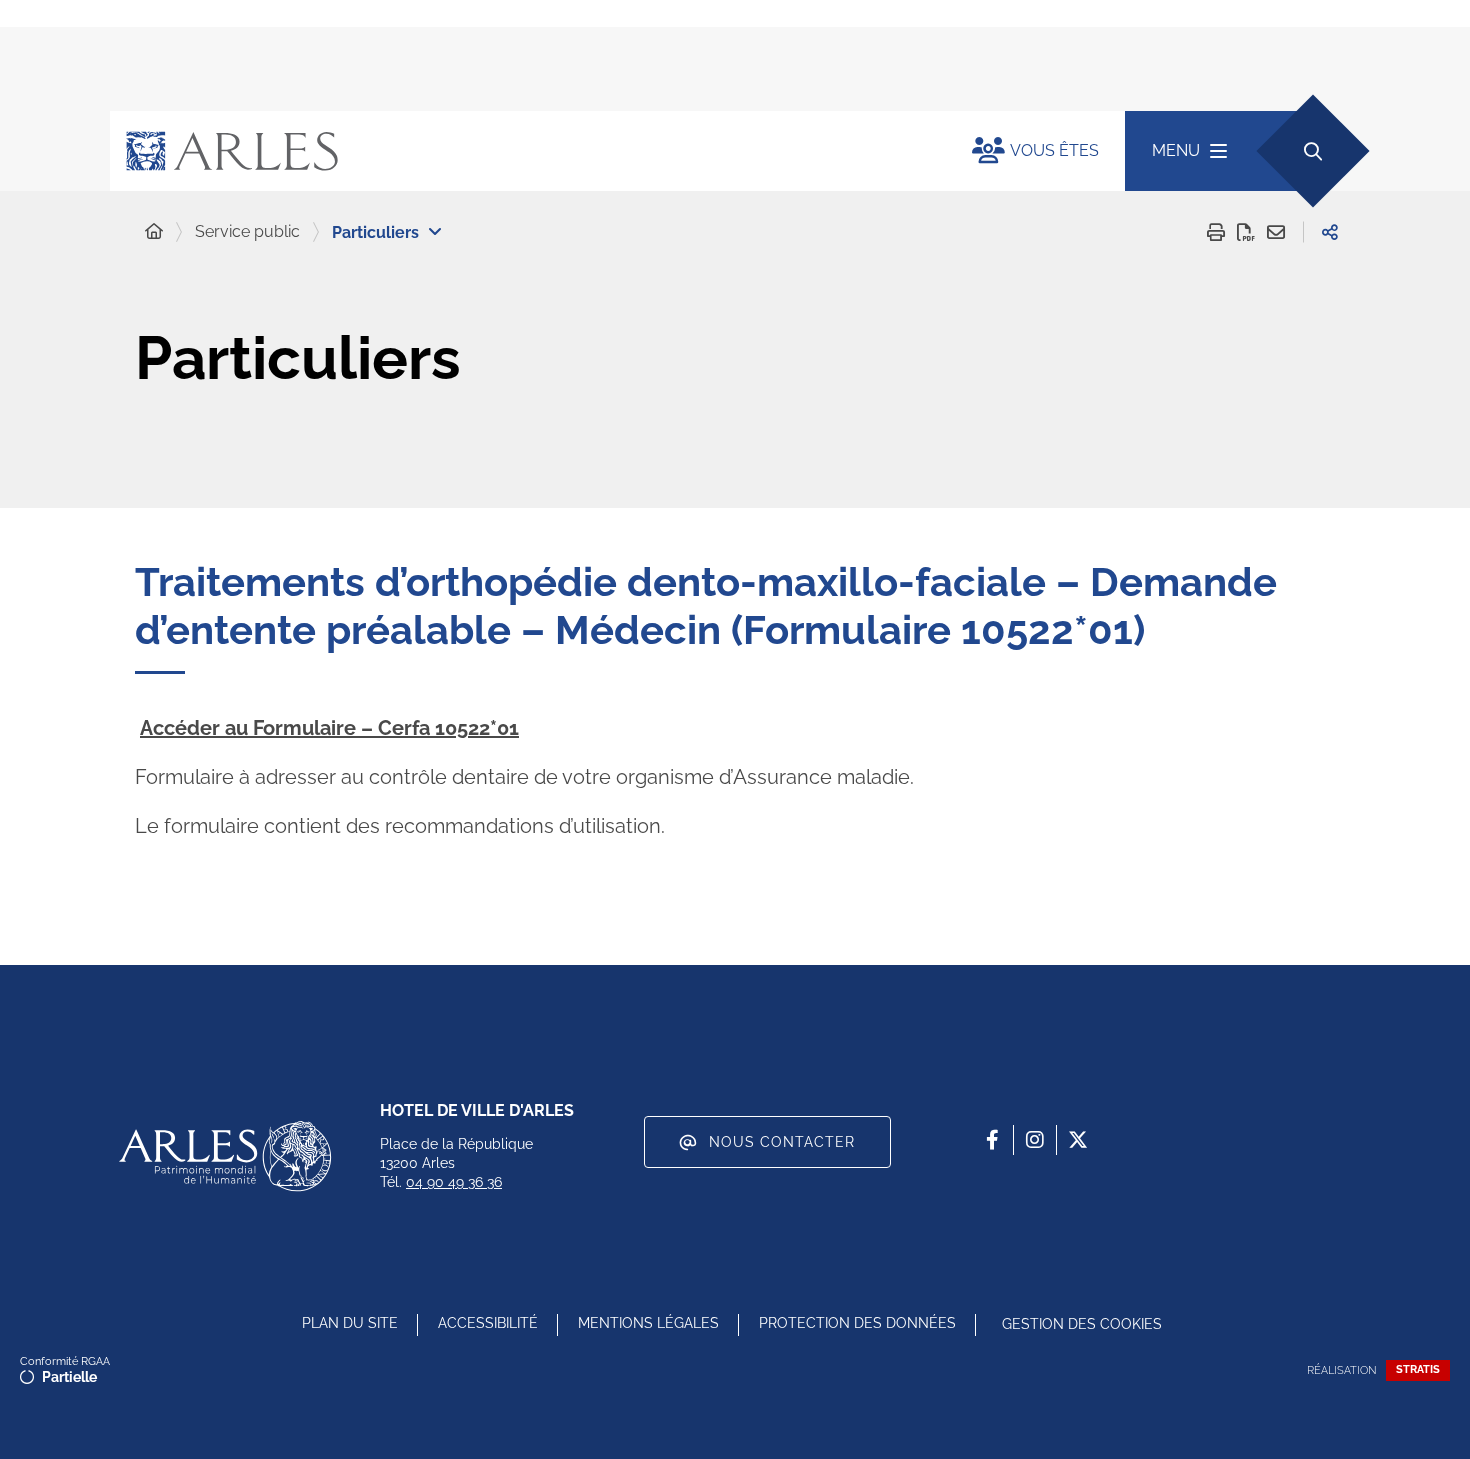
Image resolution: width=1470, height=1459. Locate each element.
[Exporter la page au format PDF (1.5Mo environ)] (1246, 232)
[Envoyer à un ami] (1276, 232)
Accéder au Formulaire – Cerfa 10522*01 (329, 728)
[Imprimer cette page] (1216, 232)
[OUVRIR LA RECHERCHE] (1312, 150)
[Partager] (1330, 232)
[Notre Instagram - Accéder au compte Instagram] (1035, 1140)
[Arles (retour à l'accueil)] (521, 151)
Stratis (1418, 1369)
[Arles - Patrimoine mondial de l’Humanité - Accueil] (225, 1156)
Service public (247, 231)
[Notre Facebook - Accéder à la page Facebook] (992, 1140)
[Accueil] (154, 232)
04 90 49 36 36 (454, 1182)
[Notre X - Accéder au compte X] (1078, 1140)
